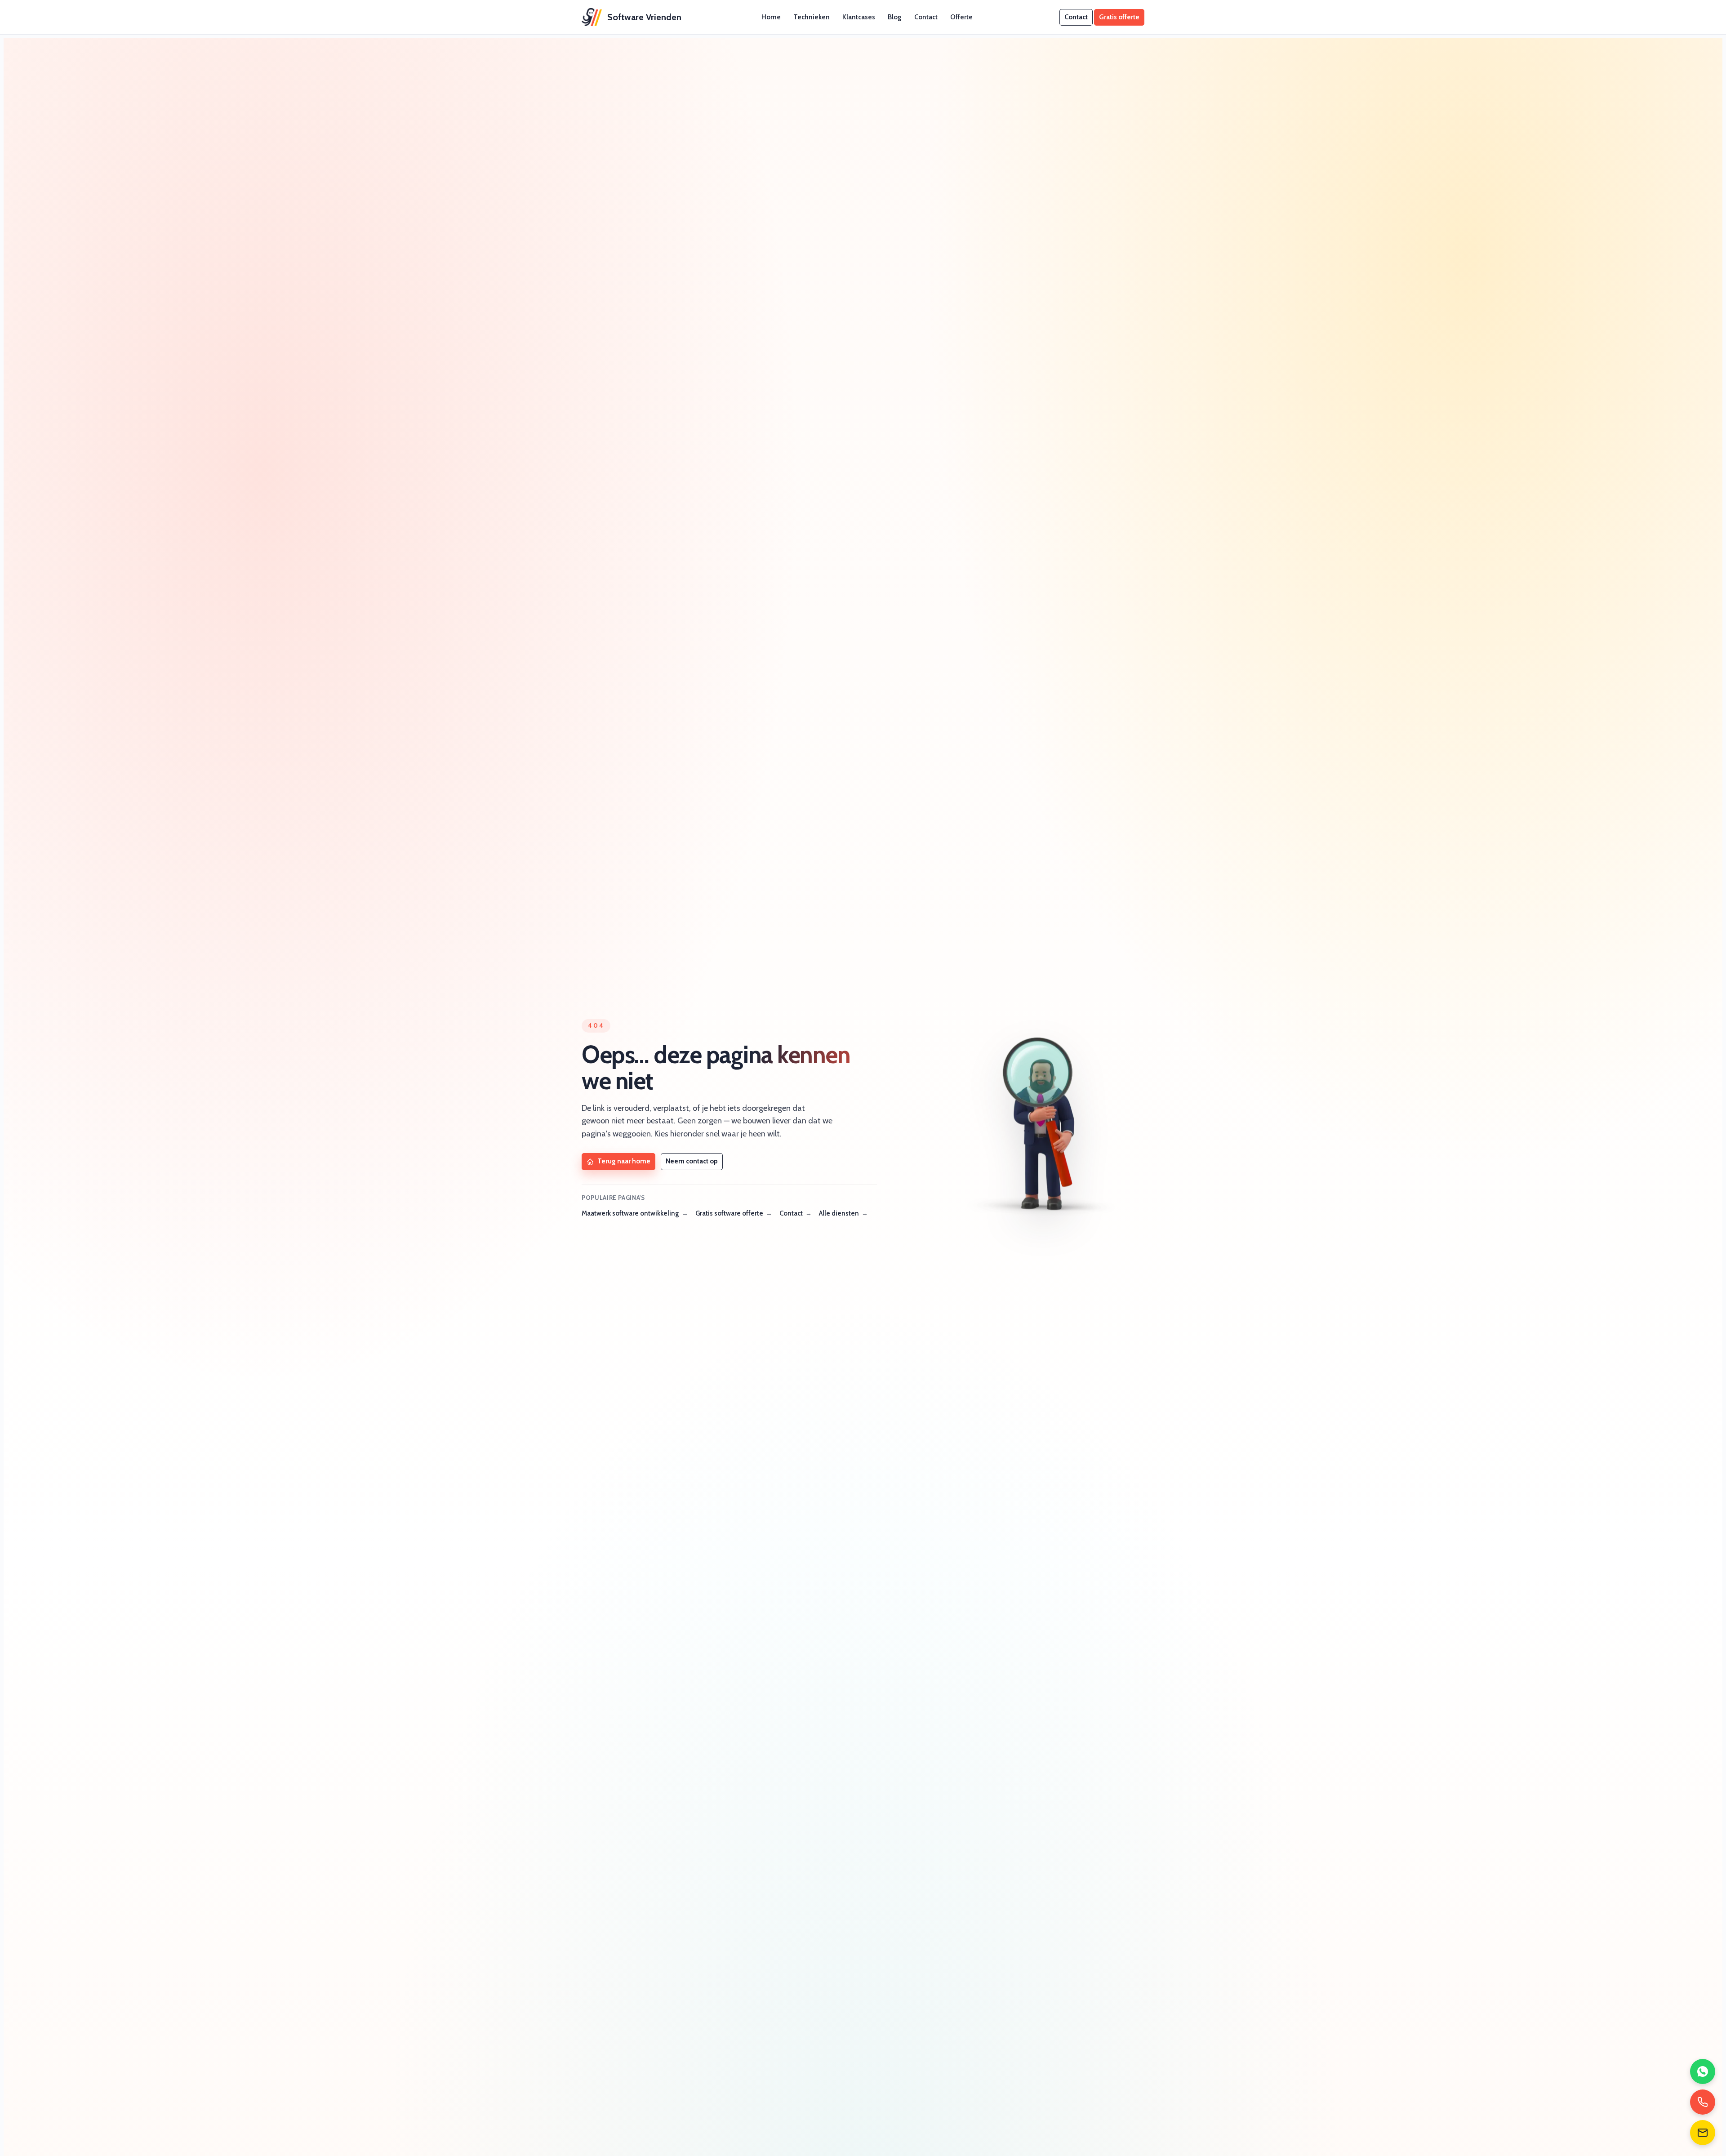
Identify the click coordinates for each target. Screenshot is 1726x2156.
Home (771, 17)
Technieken (812, 17)
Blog (895, 17)
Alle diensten (839, 1213)
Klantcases (859, 17)
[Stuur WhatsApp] (1703, 2071)
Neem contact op (692, 1161)
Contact (926, 17)
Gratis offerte (1119, 17)
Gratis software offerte (729, 1213)
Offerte (961, 17)
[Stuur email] (1703, 2133)
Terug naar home (624, 1161)
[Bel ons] (1703, 2102)
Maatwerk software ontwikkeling (630, 1213)
